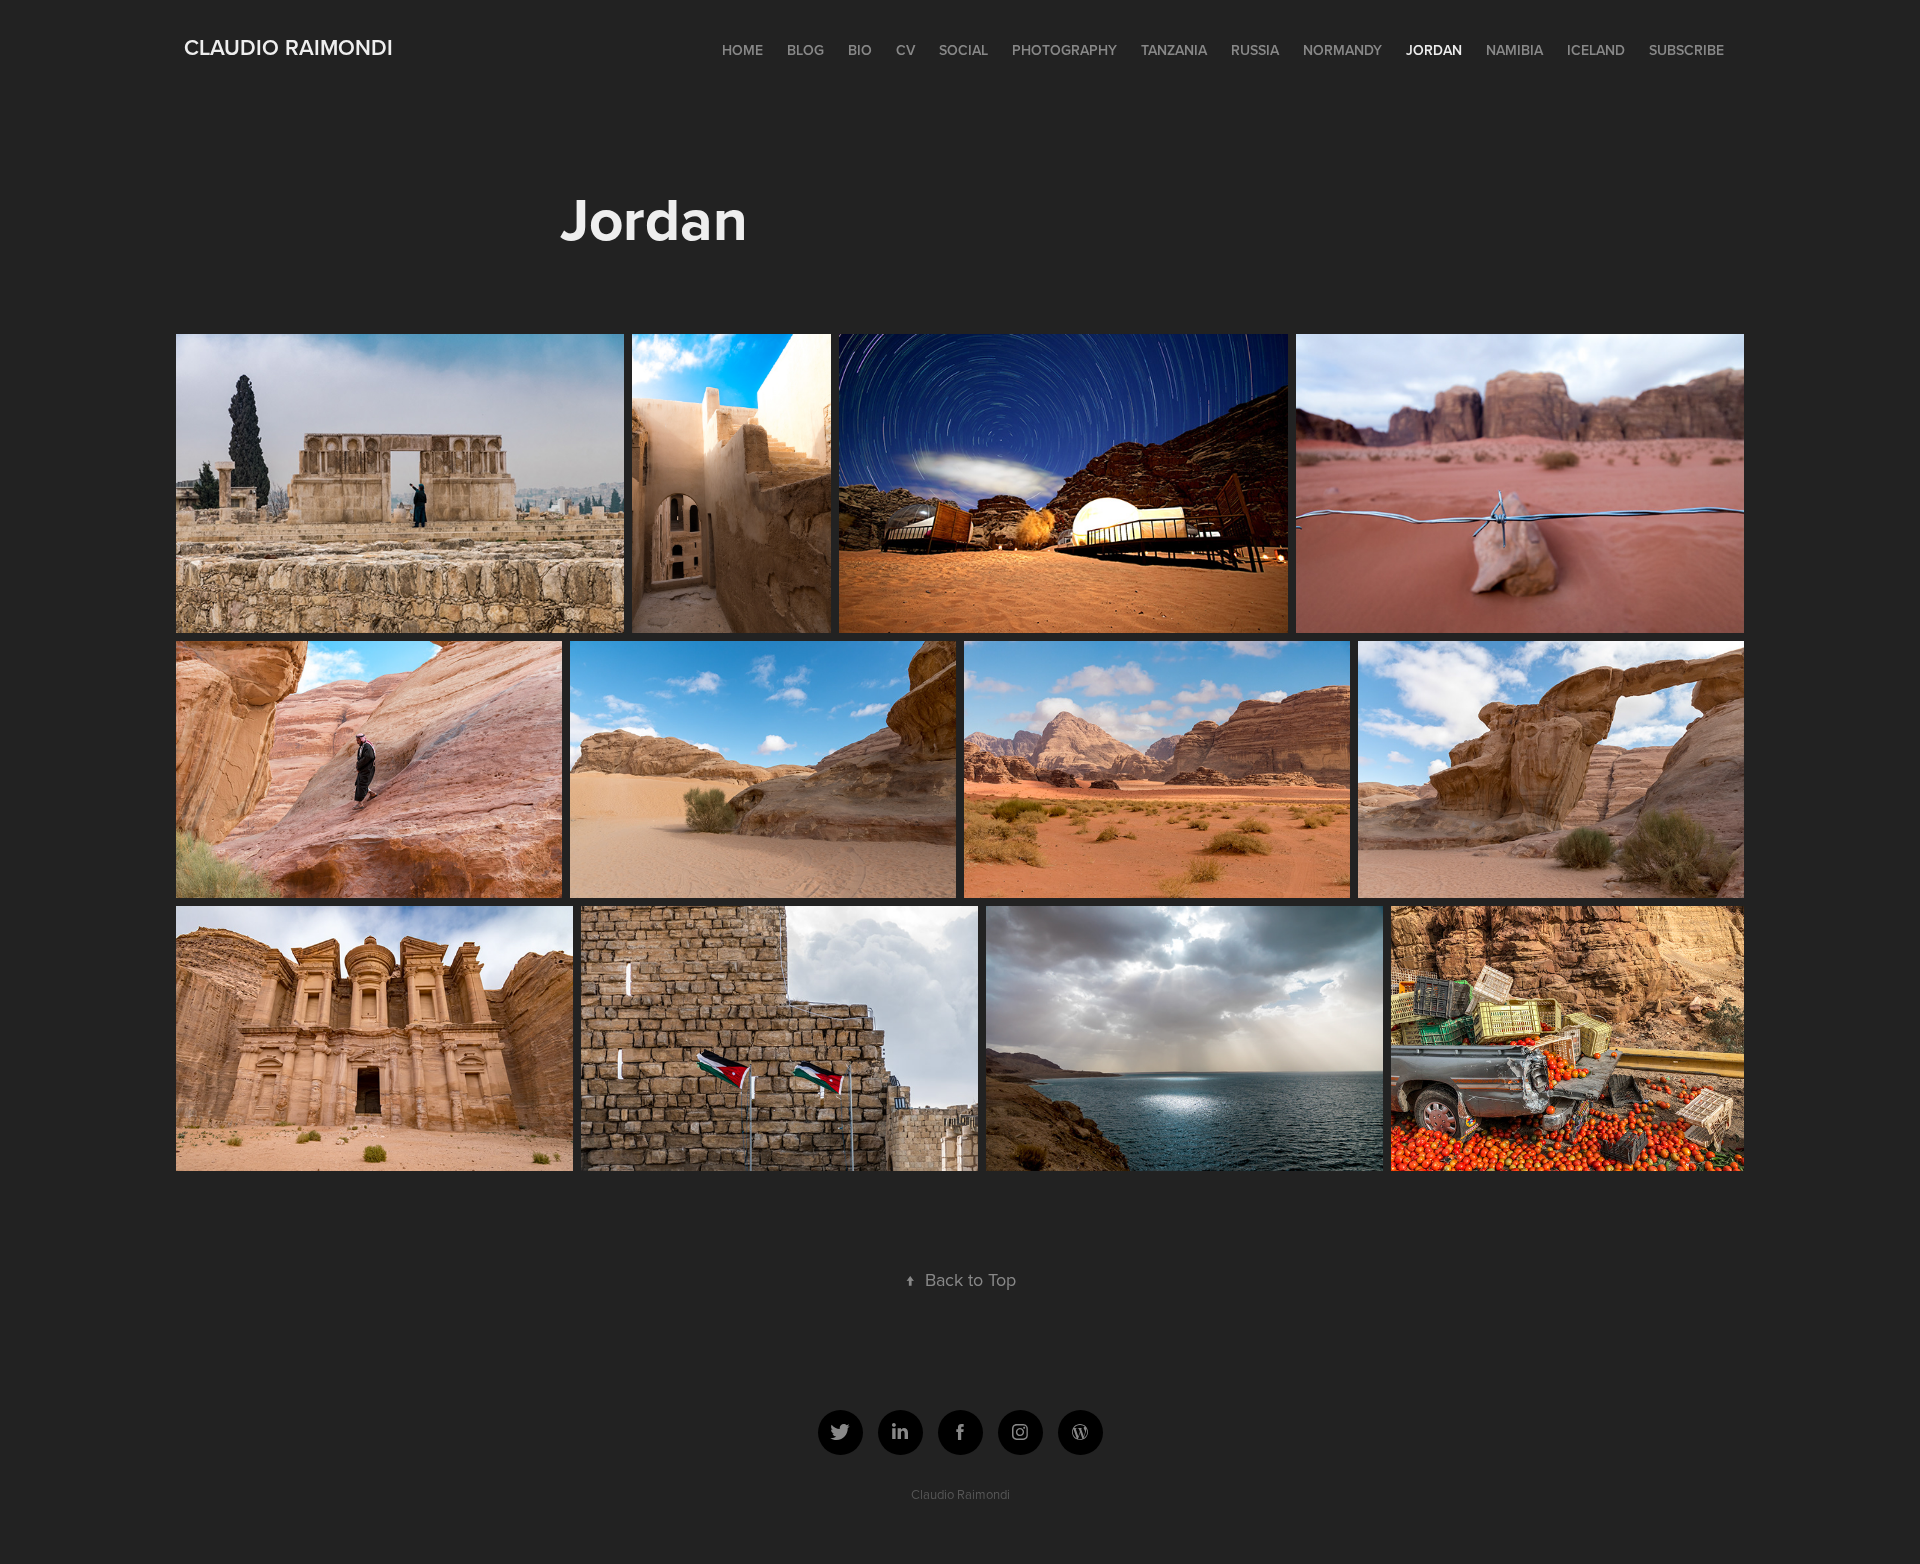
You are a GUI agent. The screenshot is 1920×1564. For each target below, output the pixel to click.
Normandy (1342, 50)
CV (905, 50)
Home (742, 50)
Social (963, 50)
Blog (805, 50)
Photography (1064, 50)
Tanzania (1174, 50)
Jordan (1434, 50)
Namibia (1514, 50)
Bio (860, 50)
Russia (1255, 50)
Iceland (1596, 50)
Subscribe (1686, 50)
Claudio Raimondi (288, 47)
